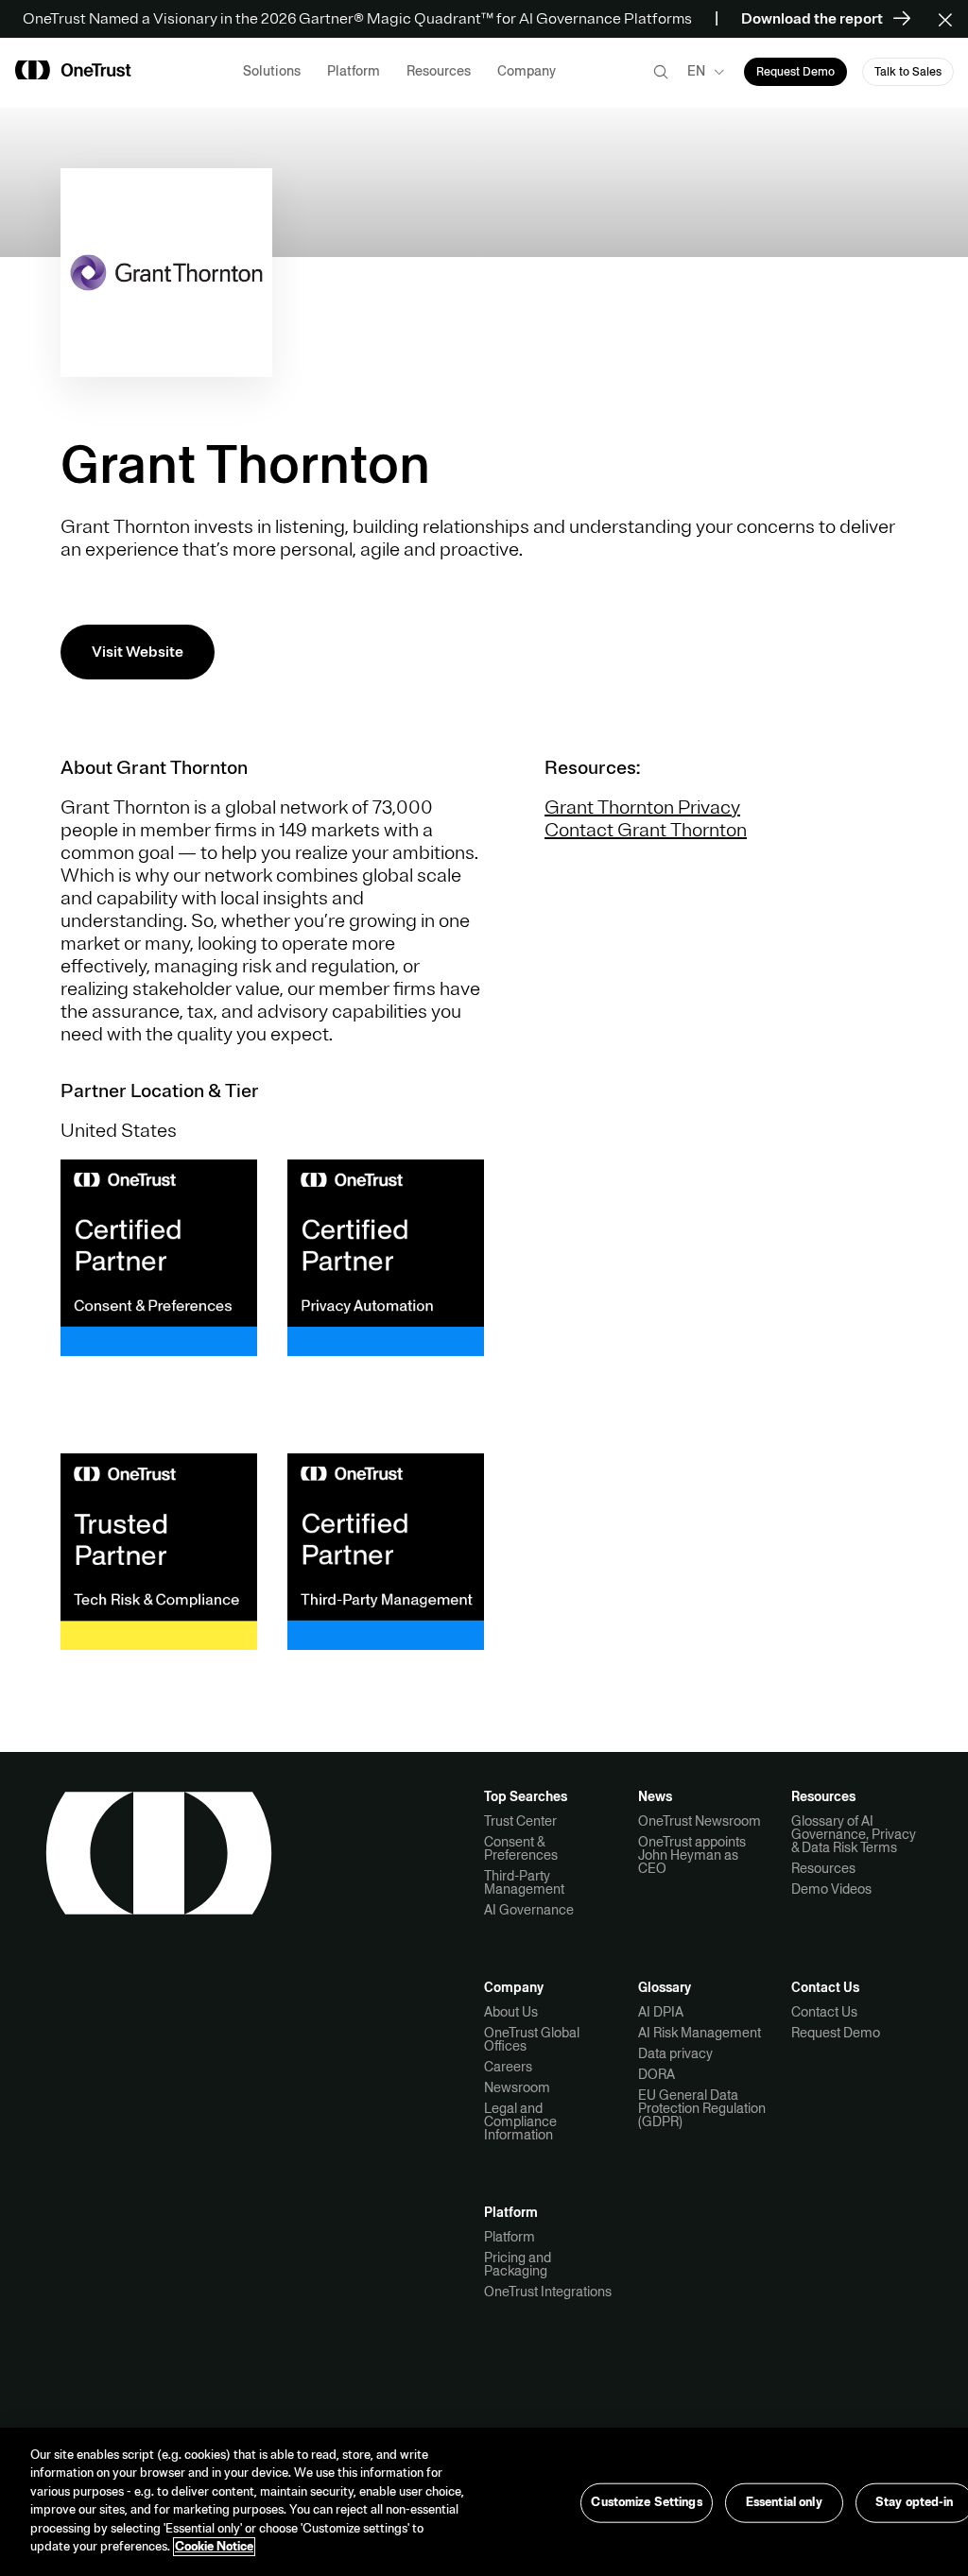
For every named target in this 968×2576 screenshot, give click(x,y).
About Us (511, 2012)
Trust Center (520, 1821)
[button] (951, 19)
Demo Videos (831, 1889)
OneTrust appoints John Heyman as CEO (692, 1855)
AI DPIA (661, 2012)
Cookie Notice (214, 2547)
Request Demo (836, 2033)
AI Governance (529, 1910)
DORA (657, 2074)
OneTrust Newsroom (700, 1821)
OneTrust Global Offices (532, 2039)
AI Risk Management (700, 2033)
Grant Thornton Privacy (642, 807)
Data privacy (675, 2053)
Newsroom (517, 2087)
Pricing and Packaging (518, 2264)
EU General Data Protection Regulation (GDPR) (702, 2108)
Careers (508, 2067)
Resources (823, 1868)
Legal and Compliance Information (520, 2121)
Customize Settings (646, 2502)
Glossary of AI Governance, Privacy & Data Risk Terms (854, 1834)
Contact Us (824, 2012)
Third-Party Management (524, 1882)
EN (696, 71)
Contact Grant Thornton (646, 830)
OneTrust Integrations (548, 2292)
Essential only (784, 2502)
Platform (510, 2237)
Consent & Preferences (521, 1848)
